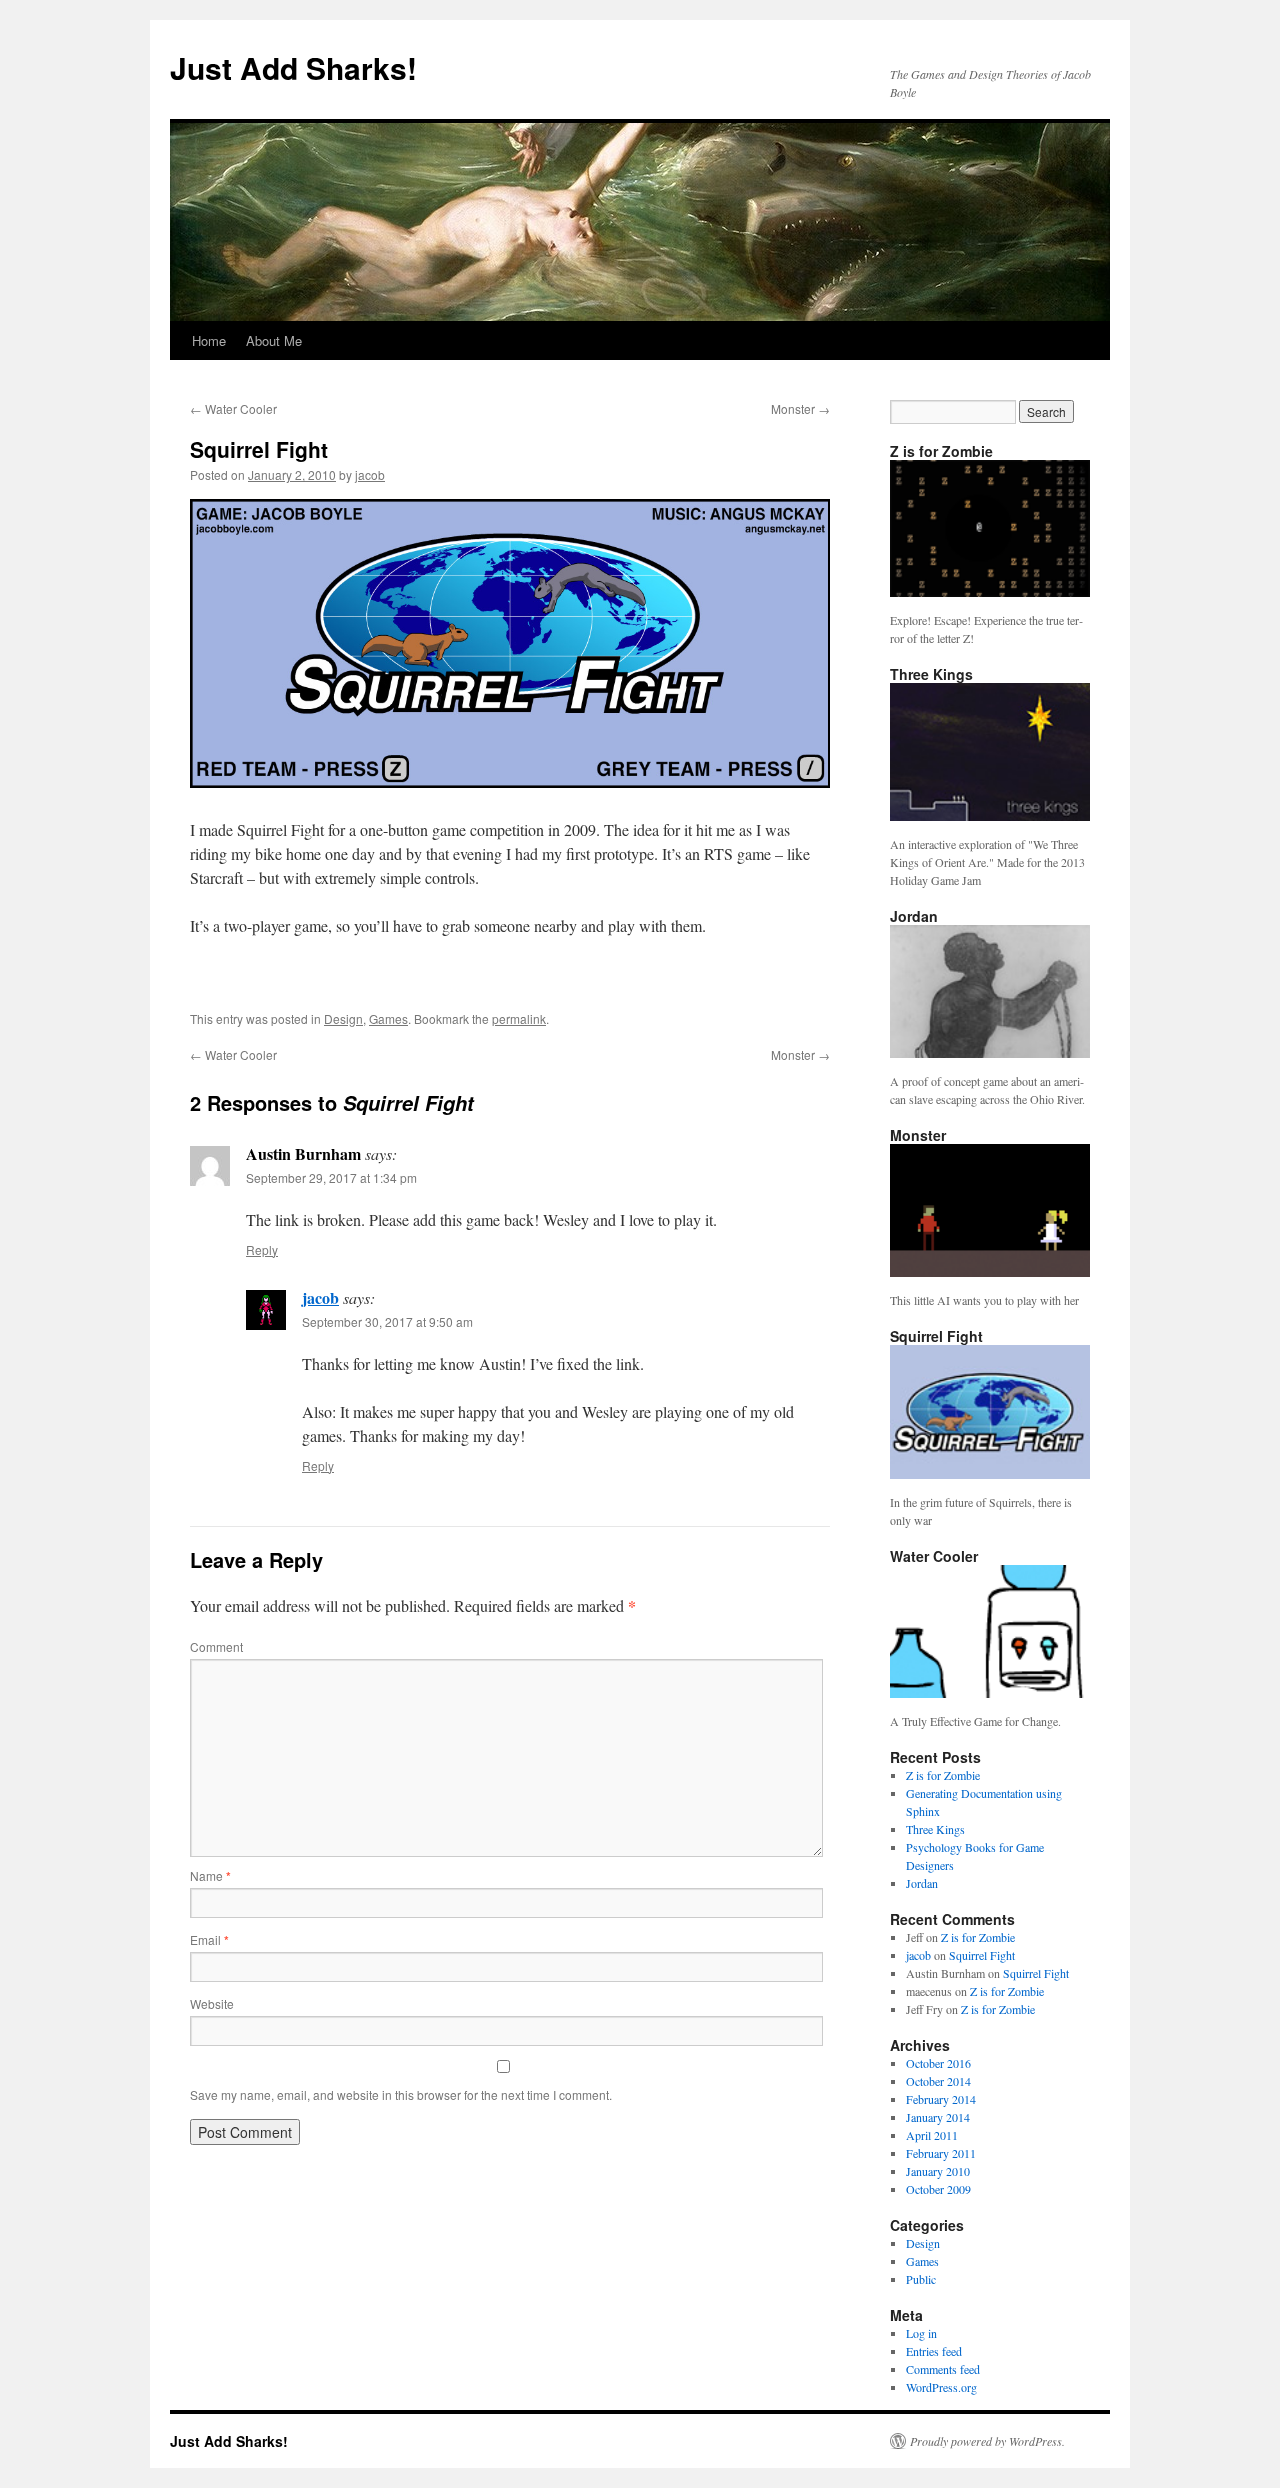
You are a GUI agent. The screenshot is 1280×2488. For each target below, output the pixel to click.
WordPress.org (941, 2387)
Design (343, 1018)
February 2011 (941, 2153)
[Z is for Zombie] (990, 592)
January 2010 (938, 2171)
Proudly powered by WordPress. (987, 2441)
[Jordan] (990, 1053)
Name (210, 1875)
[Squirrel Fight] (990, 1474)
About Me (274, 340)
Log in (921, 2333)
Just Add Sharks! (293, 67)
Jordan (922, 1883)
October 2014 (938, 2081)
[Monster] (990, 1272)
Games (388, 1018)
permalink (519, 1018)
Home (209, 340)
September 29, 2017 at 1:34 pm (331, 1177)
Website (212, 2003)
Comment (216, 1646)
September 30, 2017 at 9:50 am (387, 1321)
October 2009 (938, 2189)
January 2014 (938, 2117)
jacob (370, 474)
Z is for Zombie (943, 1775)
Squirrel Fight (982, 1955)
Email (209, 1939)
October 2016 (938, 2063)
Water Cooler (233, 408)
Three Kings (935, 1829)
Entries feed (934, 2351)
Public (921, 2279)
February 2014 (941, 2099)
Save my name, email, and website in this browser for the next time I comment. (401, 2094)
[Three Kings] (990, 816)
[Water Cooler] (990, 1693)
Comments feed (943, 2369)
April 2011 (932, 2135)
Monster (800, 408)
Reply (262, 1249)
